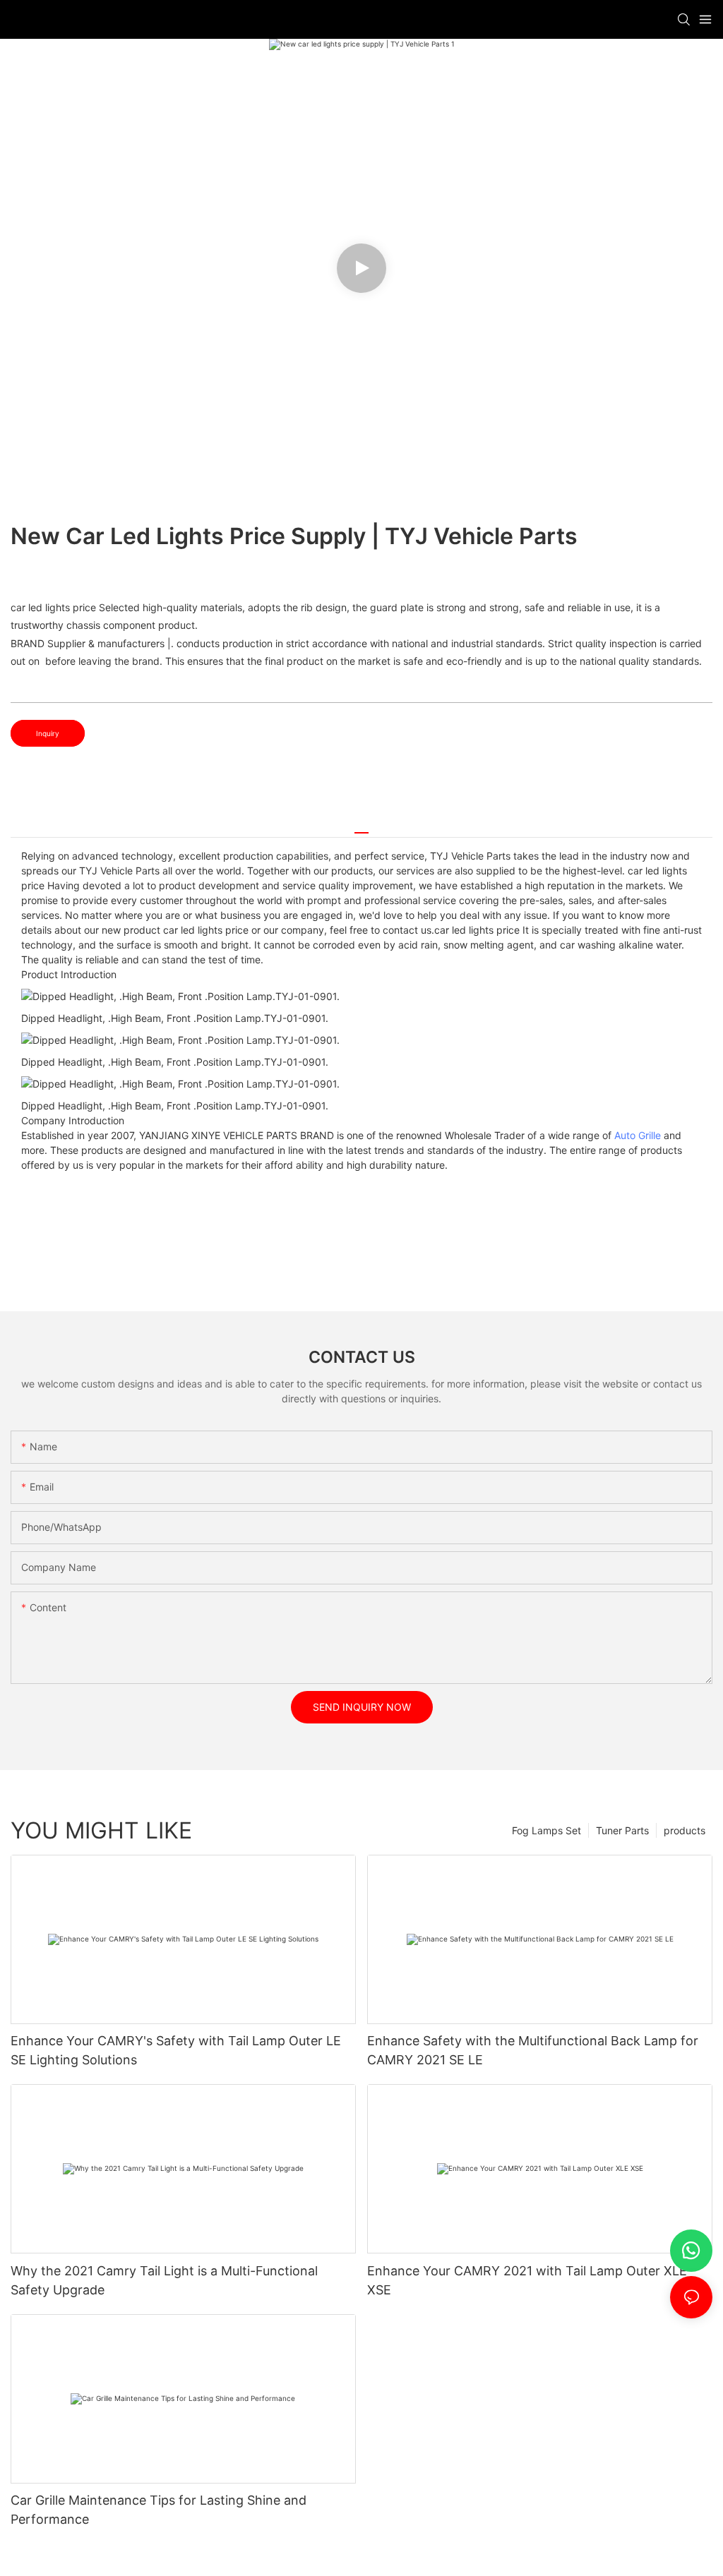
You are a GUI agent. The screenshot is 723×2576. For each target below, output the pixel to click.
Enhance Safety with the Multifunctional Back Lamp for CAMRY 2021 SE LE (533, 2050)
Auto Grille (638, 1135)
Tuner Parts (622, 1830)
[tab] (361, 827)
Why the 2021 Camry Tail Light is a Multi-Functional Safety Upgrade (164, 2280)
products (685, 1830)
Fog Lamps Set (546, 1830)
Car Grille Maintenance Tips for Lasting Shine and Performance (159, 2510)
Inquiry (48, 733)
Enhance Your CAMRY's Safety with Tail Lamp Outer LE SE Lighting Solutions (176, 2050)
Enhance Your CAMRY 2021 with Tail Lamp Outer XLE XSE (527, 2280)
